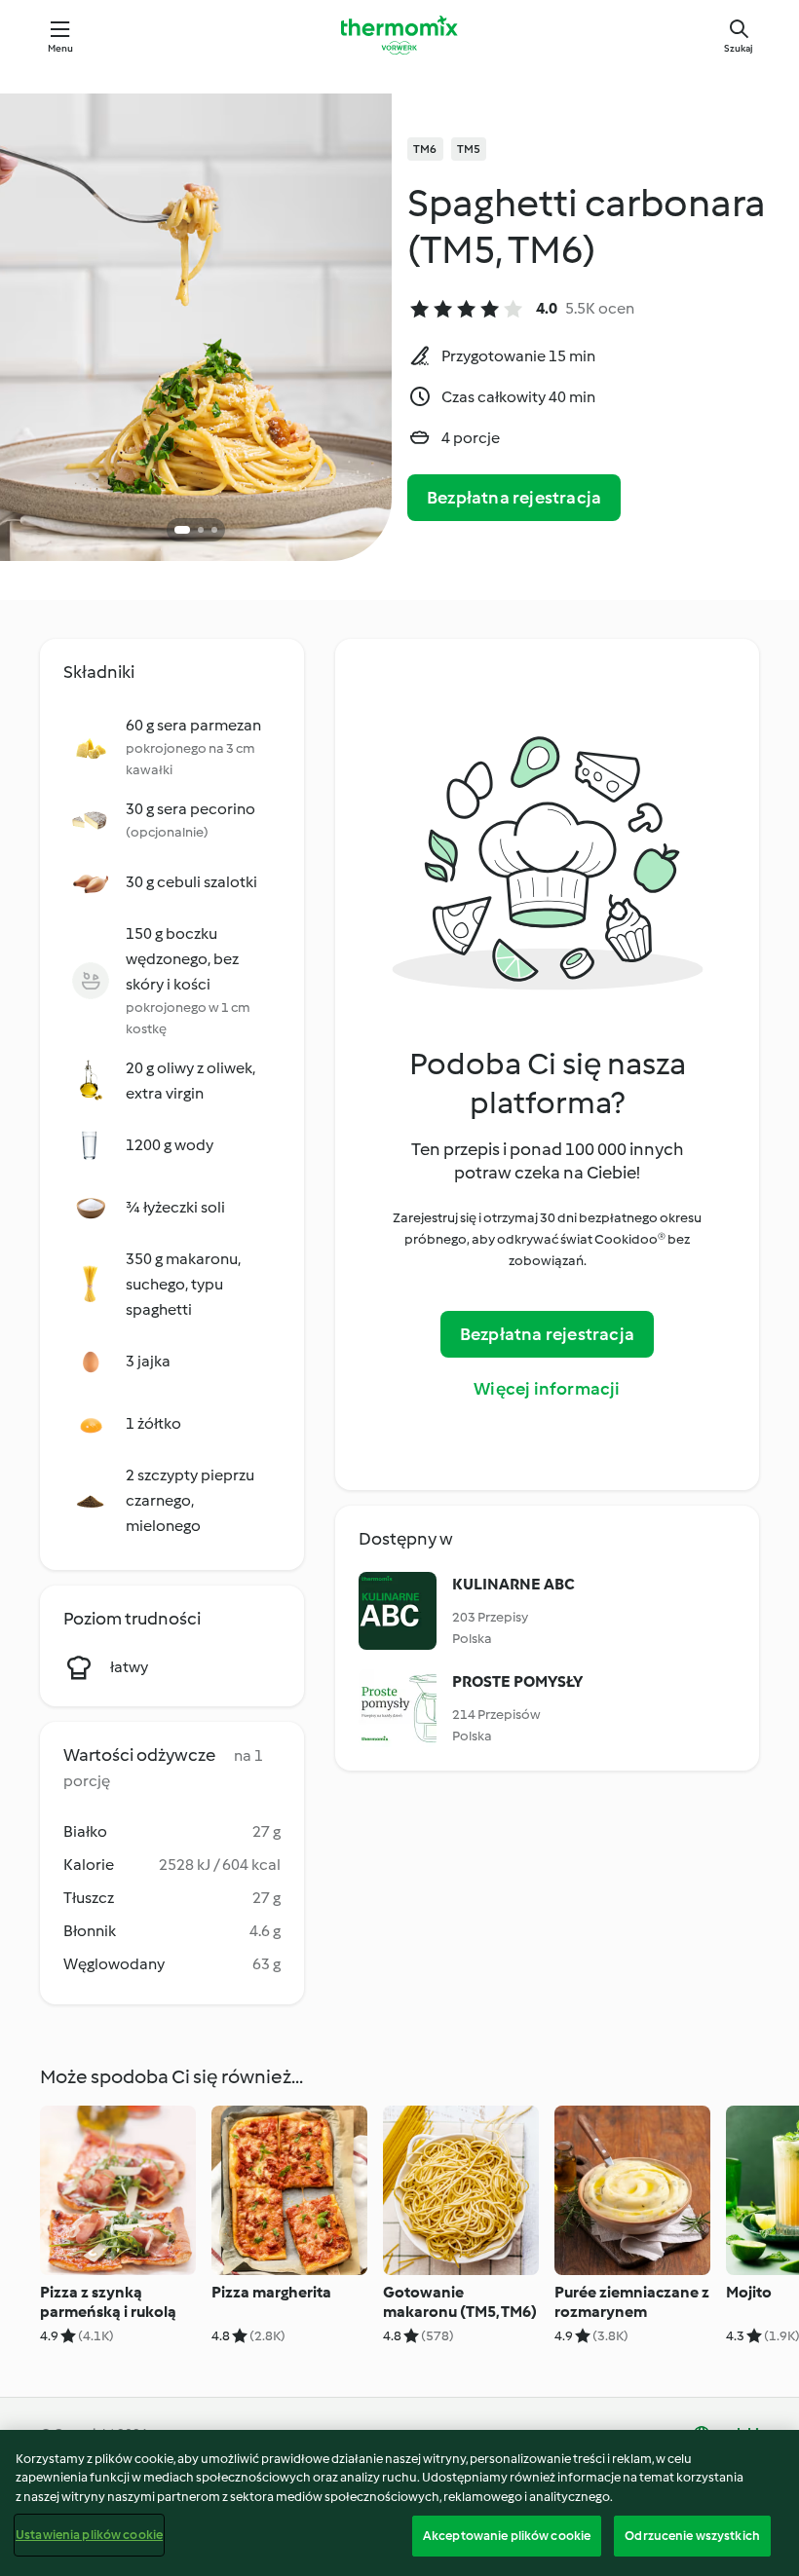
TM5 (469, 149)
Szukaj (739, 48)
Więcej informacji (547, 1389)
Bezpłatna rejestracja (514, 498)
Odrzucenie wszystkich (692, 2536)
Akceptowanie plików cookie (507, 2536)
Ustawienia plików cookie (89, 2535)
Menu (61, 48)
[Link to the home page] (399, 35)
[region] (399, 2503)
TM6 (425, 149)
